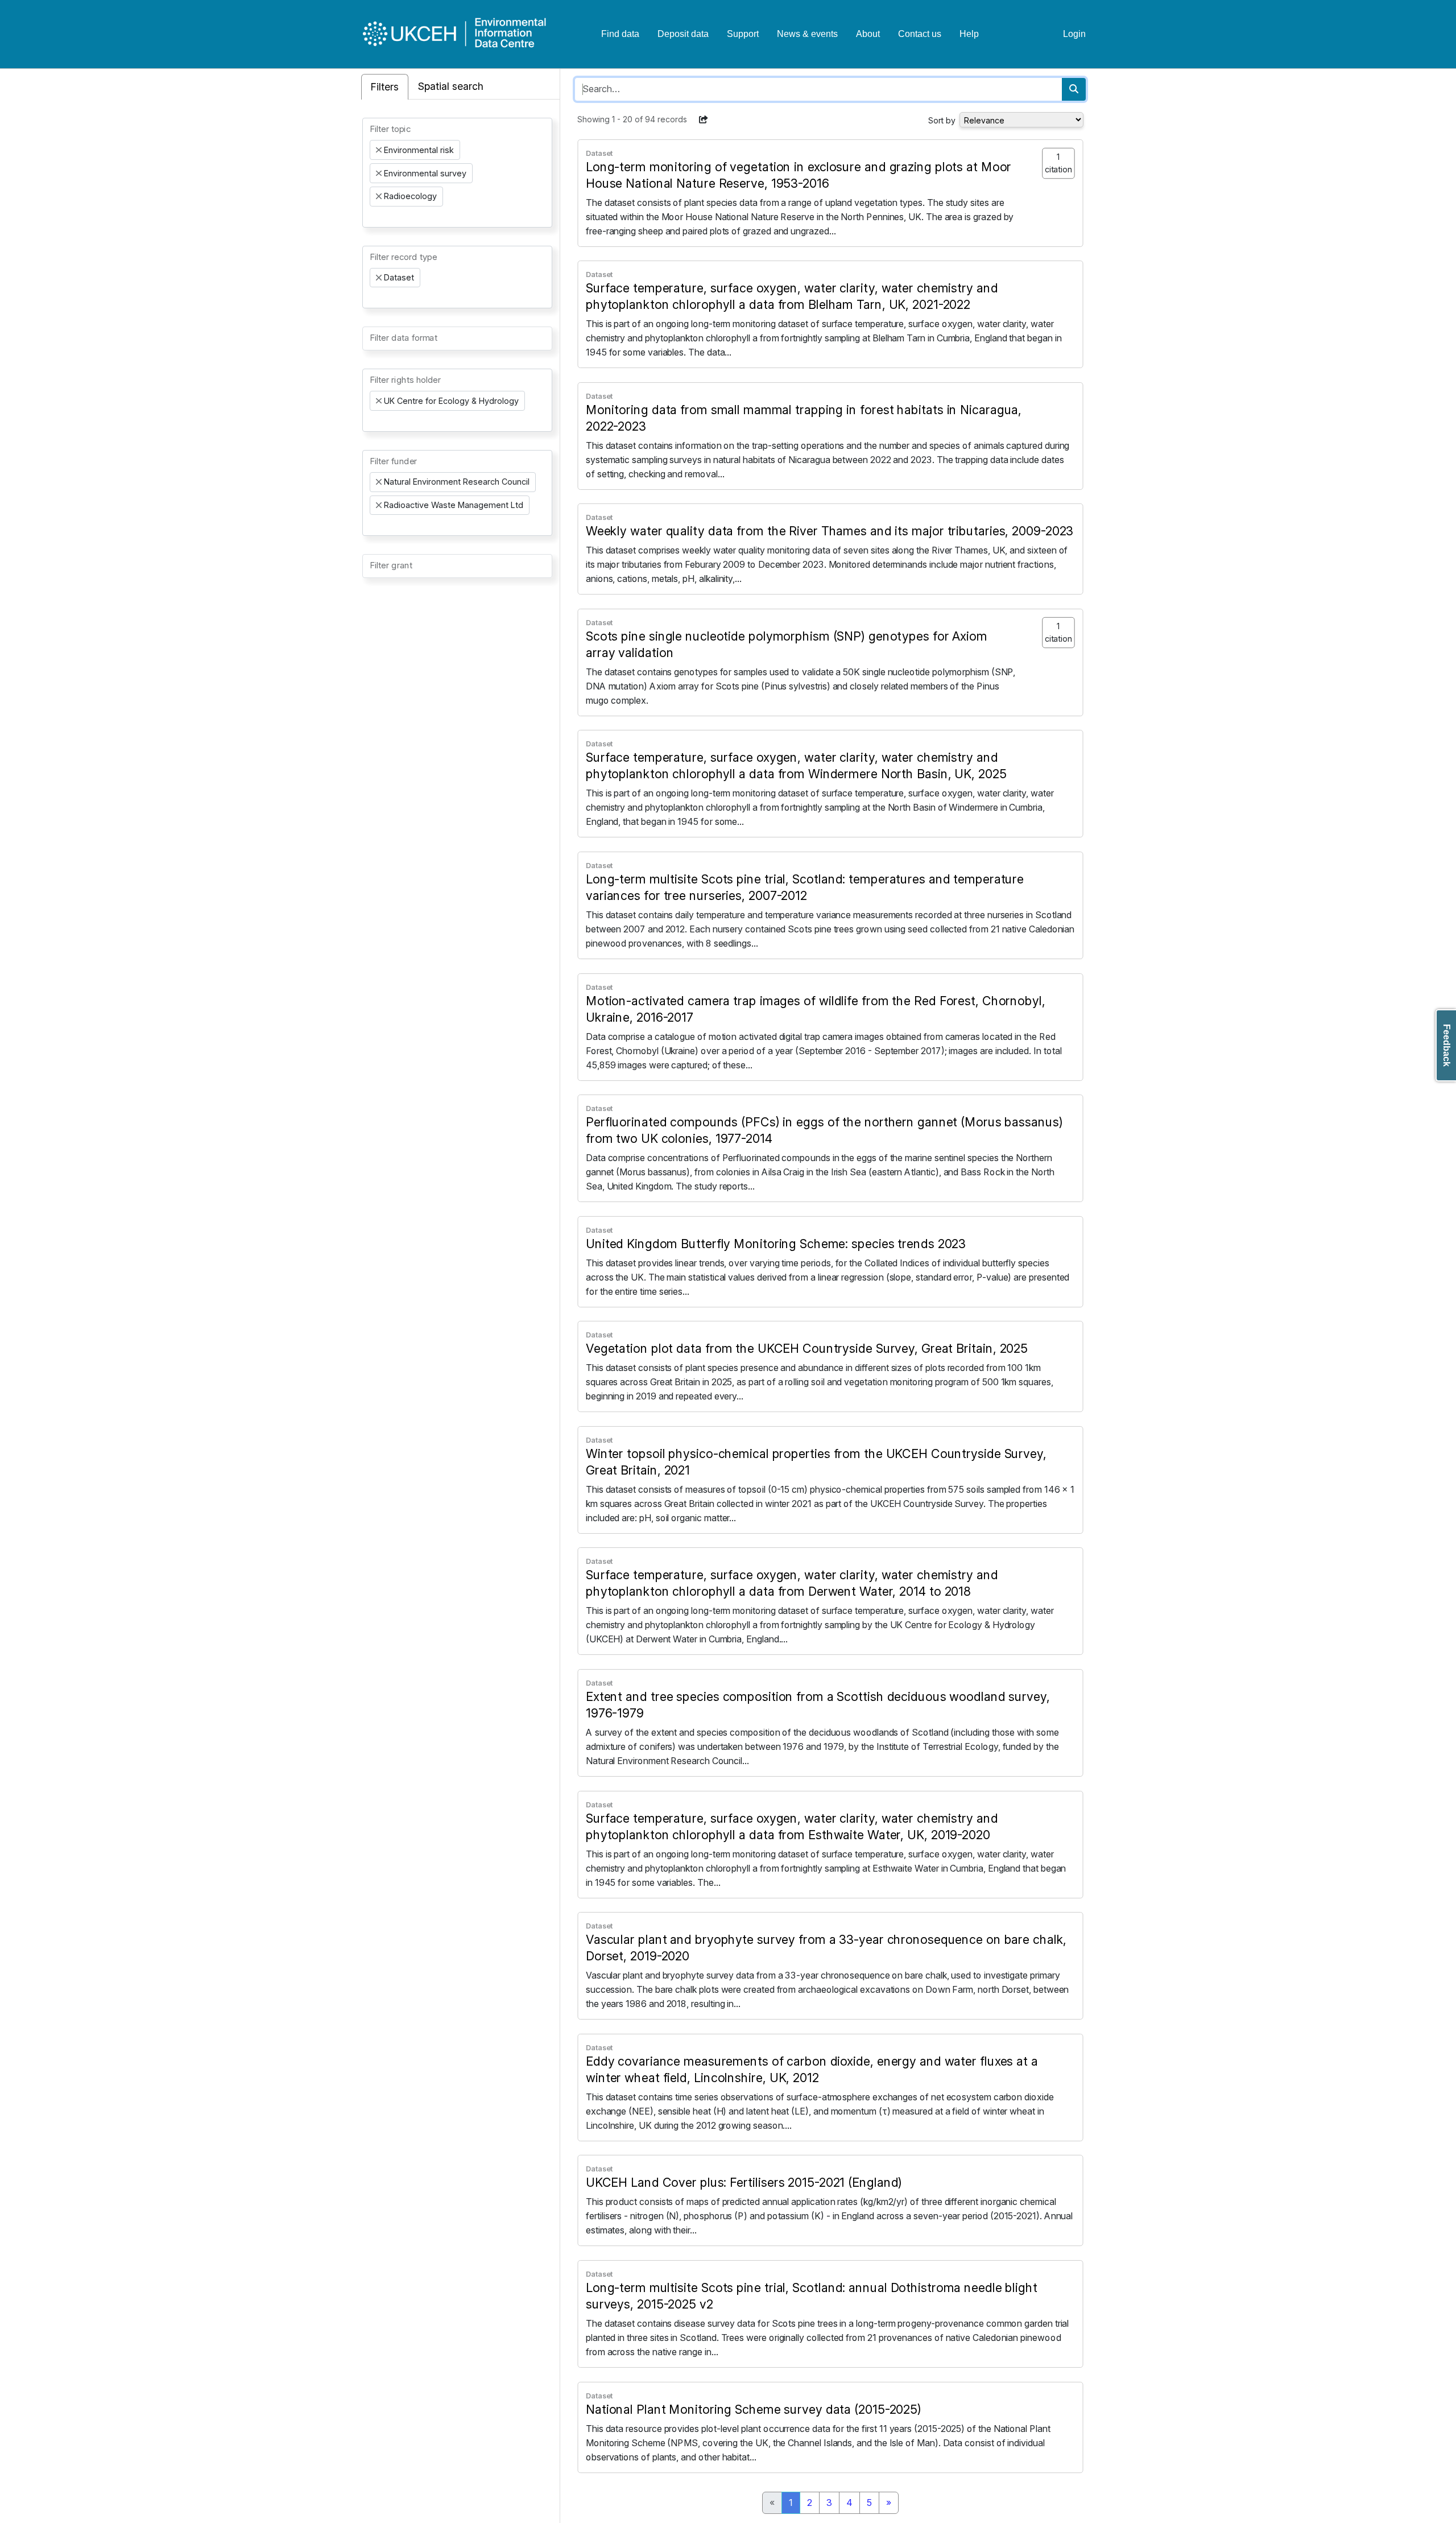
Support (743, 34)
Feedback (1447, 1045)
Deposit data (683, 34)
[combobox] (457, 172)
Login (1074, 34)
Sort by (942, 120)
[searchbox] (373, 217)
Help (969, 34)
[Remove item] (379, 150)
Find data (620, 34)
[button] (704, 119)
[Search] (1074, 89)
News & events (807, 34)
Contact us (920, 34)
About (868, 34)
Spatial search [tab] (451, 86)
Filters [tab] (385, 87)
